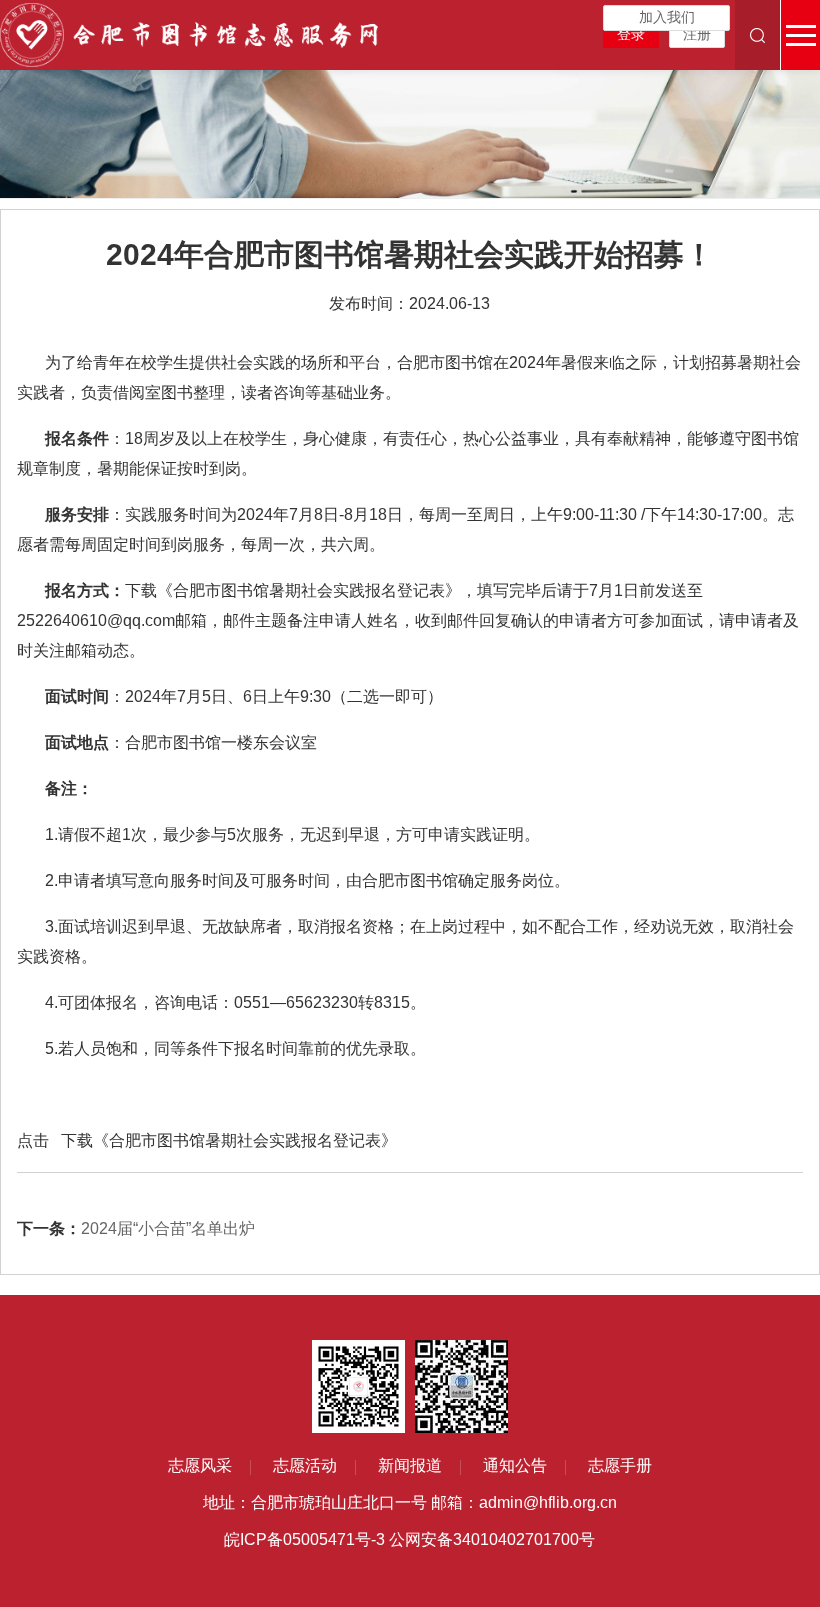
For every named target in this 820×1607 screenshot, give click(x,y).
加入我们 (667, 17)
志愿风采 (200, 1465)
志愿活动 (305, 1465)
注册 (697, 34)
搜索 (757, 35)
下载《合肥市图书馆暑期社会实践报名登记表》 (229, 1140)
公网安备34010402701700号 (492, 1539)
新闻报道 (410, 1465)
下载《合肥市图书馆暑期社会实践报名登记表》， (301, 590)
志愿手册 (620, 1465)
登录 (631, 34)
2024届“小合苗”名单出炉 (136, 1228)
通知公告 (515, 1465)
